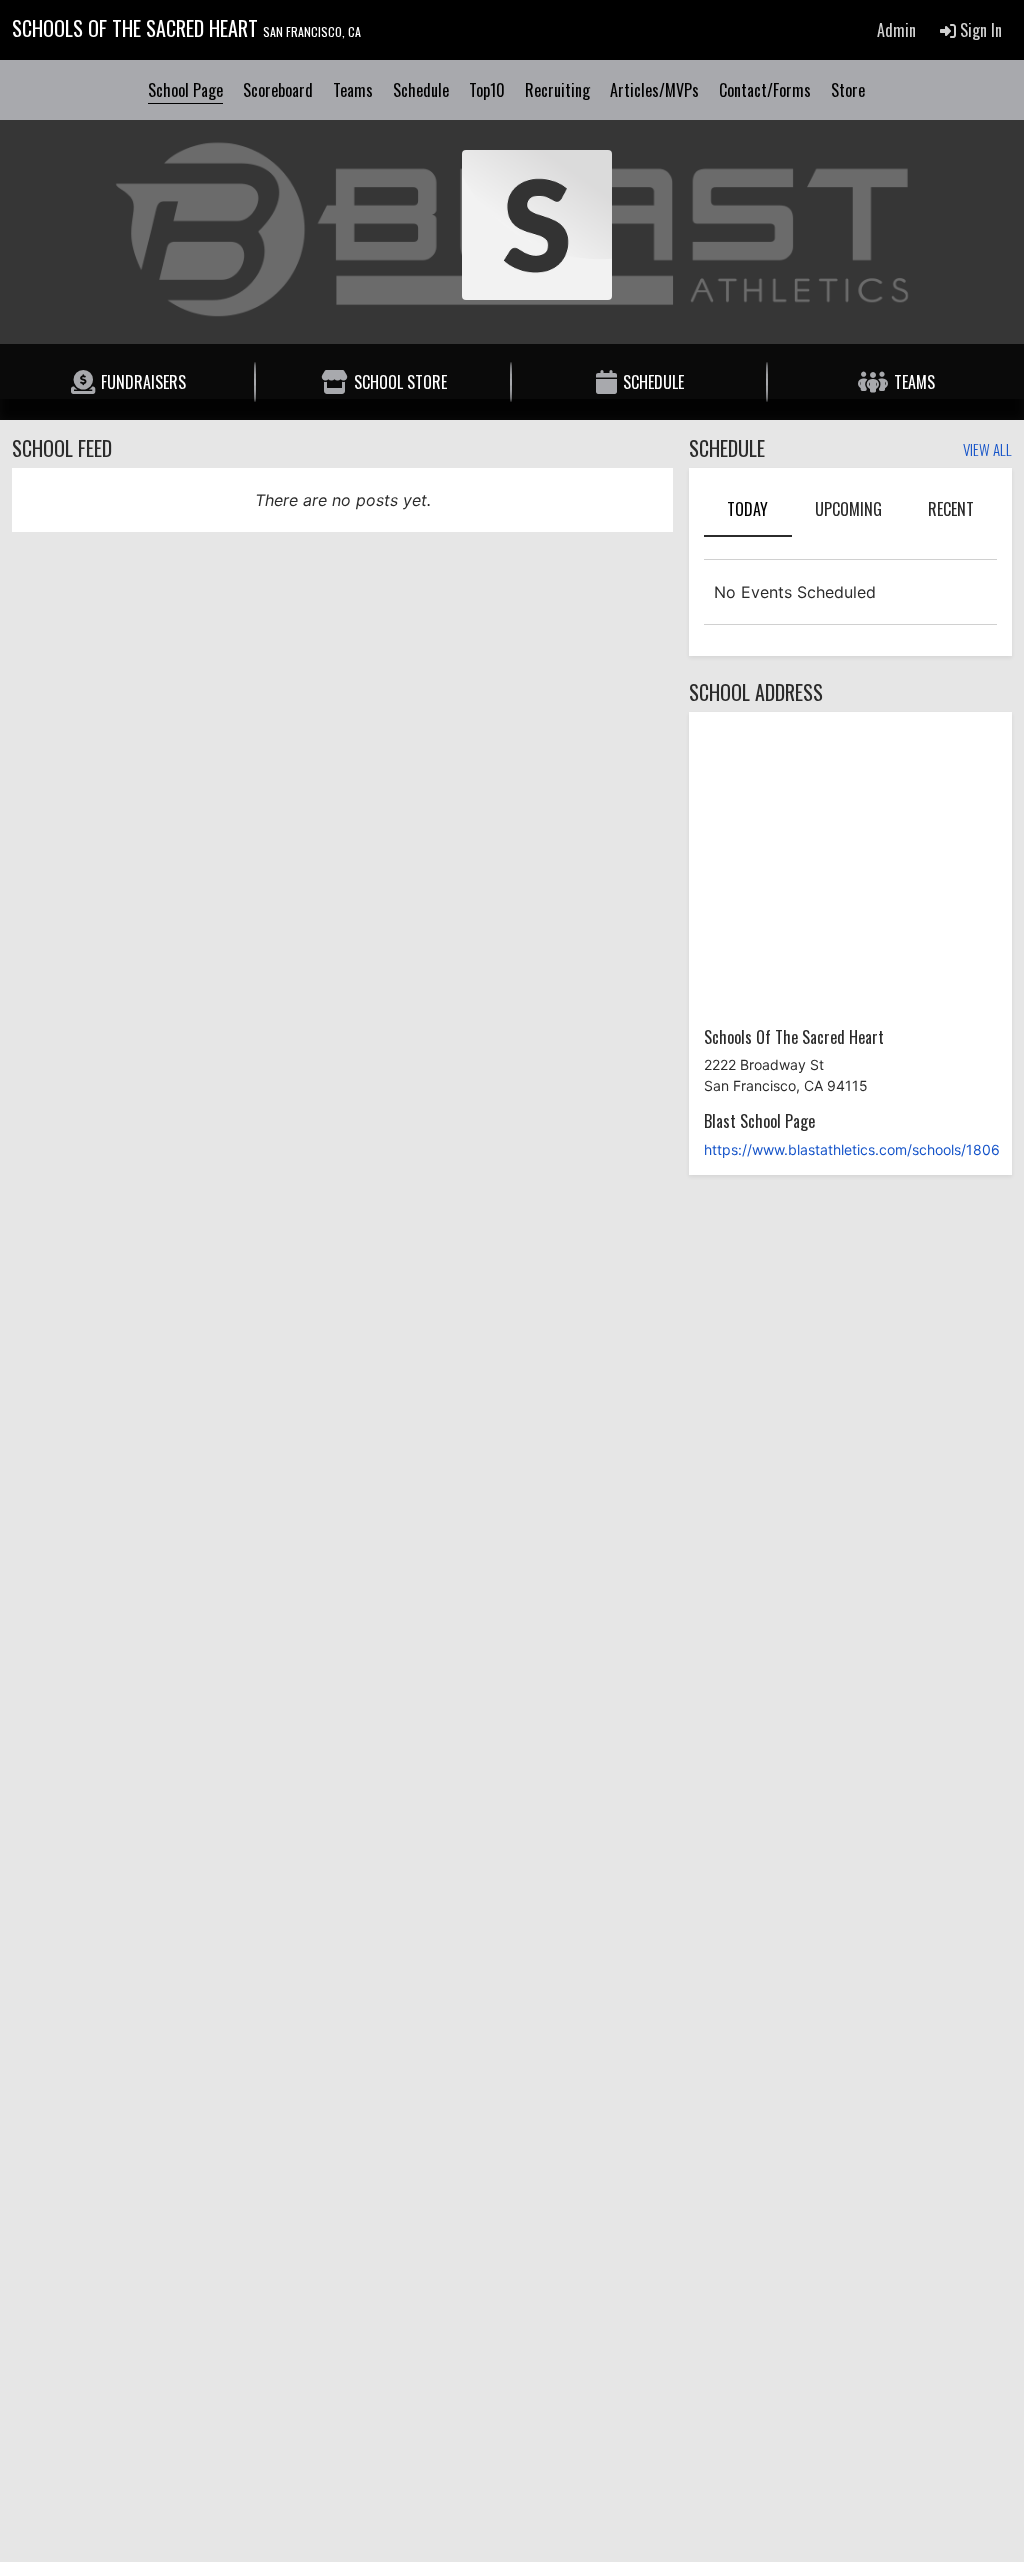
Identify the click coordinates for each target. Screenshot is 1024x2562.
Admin (896, 30)
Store (848, 90)
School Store (400, 382)
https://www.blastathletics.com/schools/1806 (852, 1149)
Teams (353, 90)
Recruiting (557, 90)
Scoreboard (278, 90)
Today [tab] (747, 509)
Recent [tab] (951, 509)
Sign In (979, 30)
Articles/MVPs (654, 90)
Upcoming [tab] (848, 509)
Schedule (421, 90)
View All (987, 451)
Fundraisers (143, 382)
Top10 (487, 90)
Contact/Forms (765, 90)
